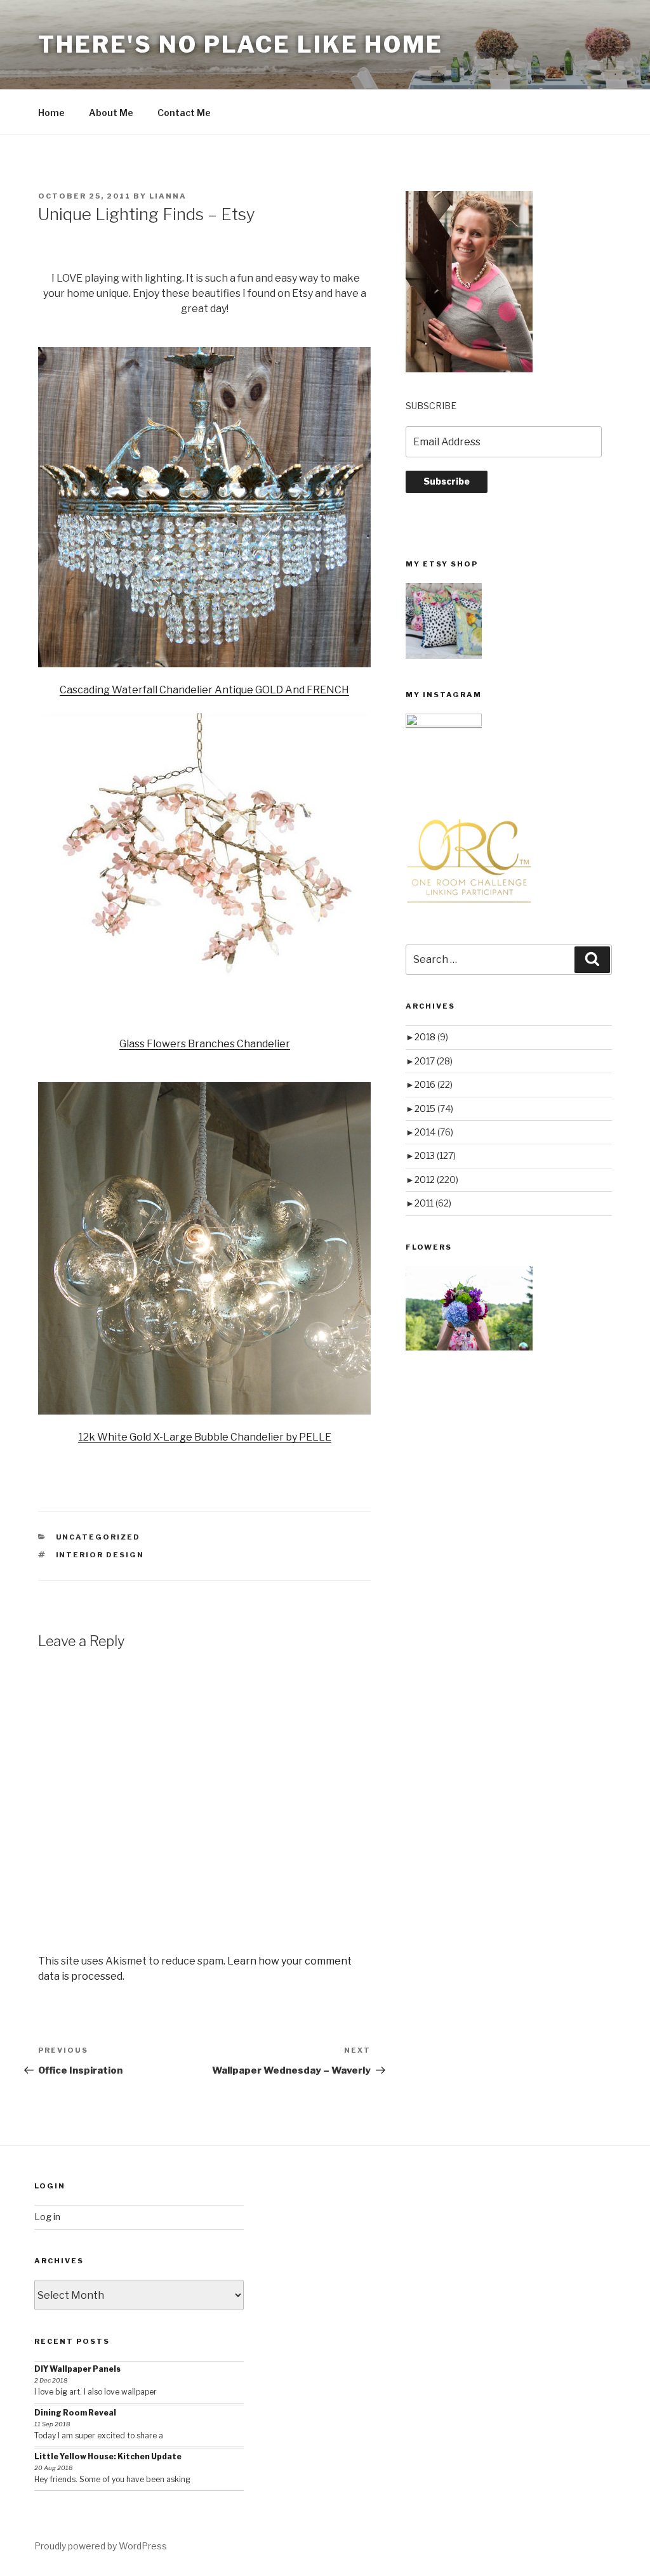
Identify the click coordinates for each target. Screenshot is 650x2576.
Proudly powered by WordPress (101, 2546)
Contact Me (184, 113)
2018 (431, 1037)
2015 (434, 1108)
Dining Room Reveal (75, 2413)
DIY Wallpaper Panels (77, 2369)
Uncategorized (98, 1537)
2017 (434, 1061)
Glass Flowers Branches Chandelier (205, 1044)
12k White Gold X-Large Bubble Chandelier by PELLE (205, 1437)
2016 (434, 1084)
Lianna (168, 196)
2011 (433, 1203)
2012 (436, 1180)
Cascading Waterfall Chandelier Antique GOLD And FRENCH (204, 690)
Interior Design (100, 1555)
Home (51, 113)
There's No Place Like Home (241, 44)
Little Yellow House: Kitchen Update (108, 2456)
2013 (435, 1155)
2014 (434, 1132)
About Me (111, 113)
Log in (47, 2217)
